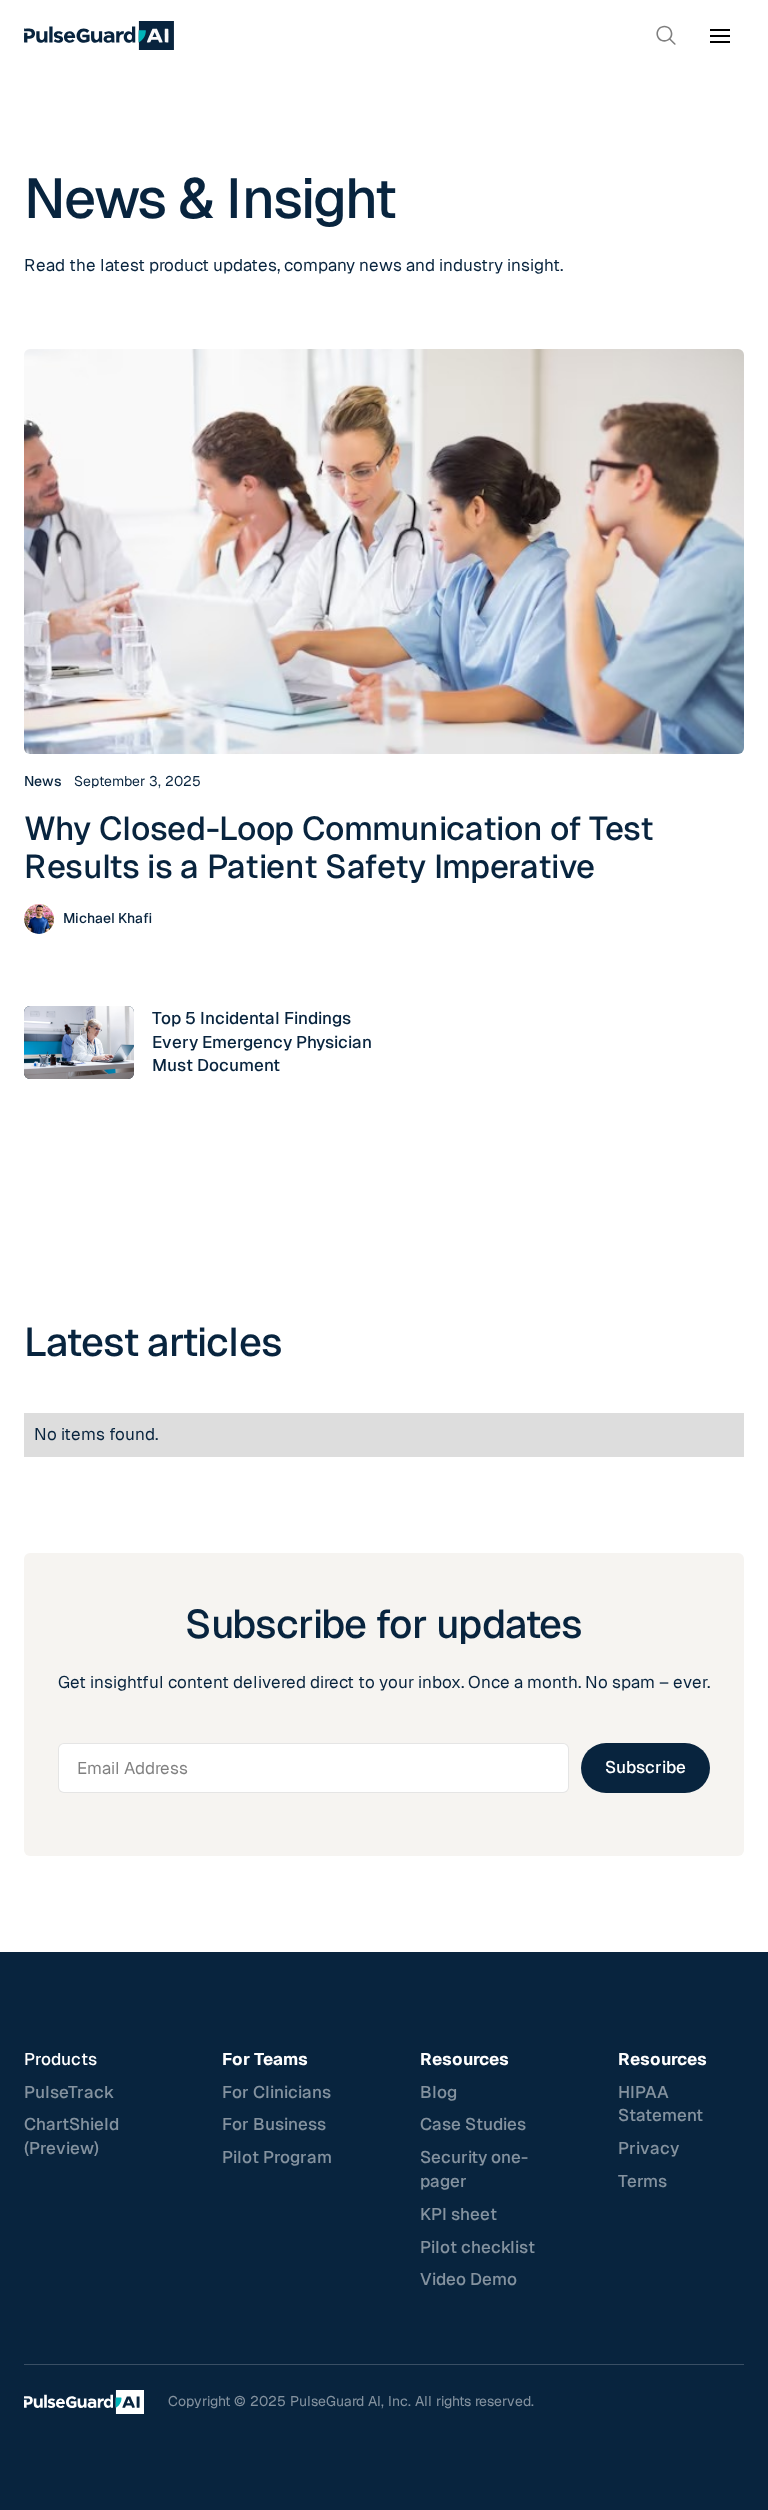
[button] (720, 36)
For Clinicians (276, 2092)
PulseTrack (69, 2092)
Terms (642, 2181)
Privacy (648, 2148)
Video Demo (468, 2279)
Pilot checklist (477, 2247)
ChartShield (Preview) (71, 2136)
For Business (274, 2124)
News (43, 781)
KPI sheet (458, 2214)
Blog (438, 2092)
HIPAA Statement (660, 2104)
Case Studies (473, 2124)
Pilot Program (277, 2157)
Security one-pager (474, 2169)
